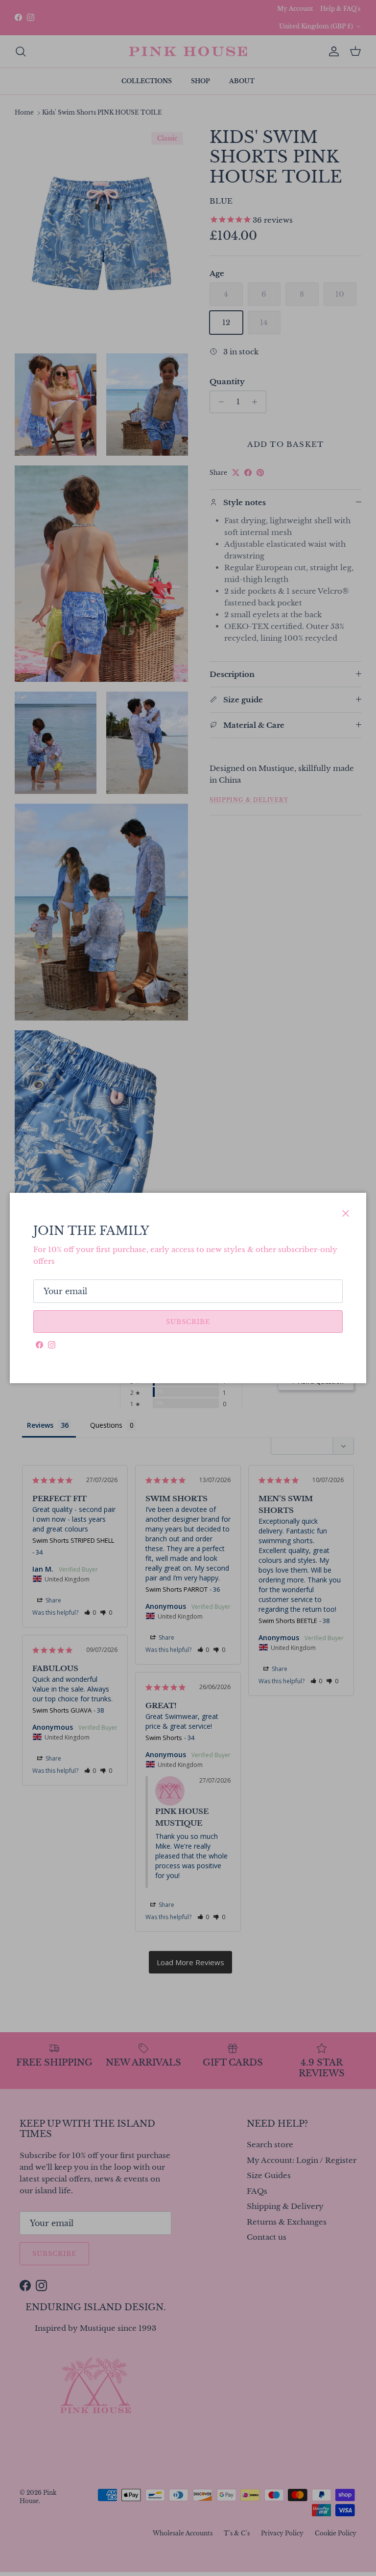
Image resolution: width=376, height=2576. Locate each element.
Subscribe (188, 1322)
